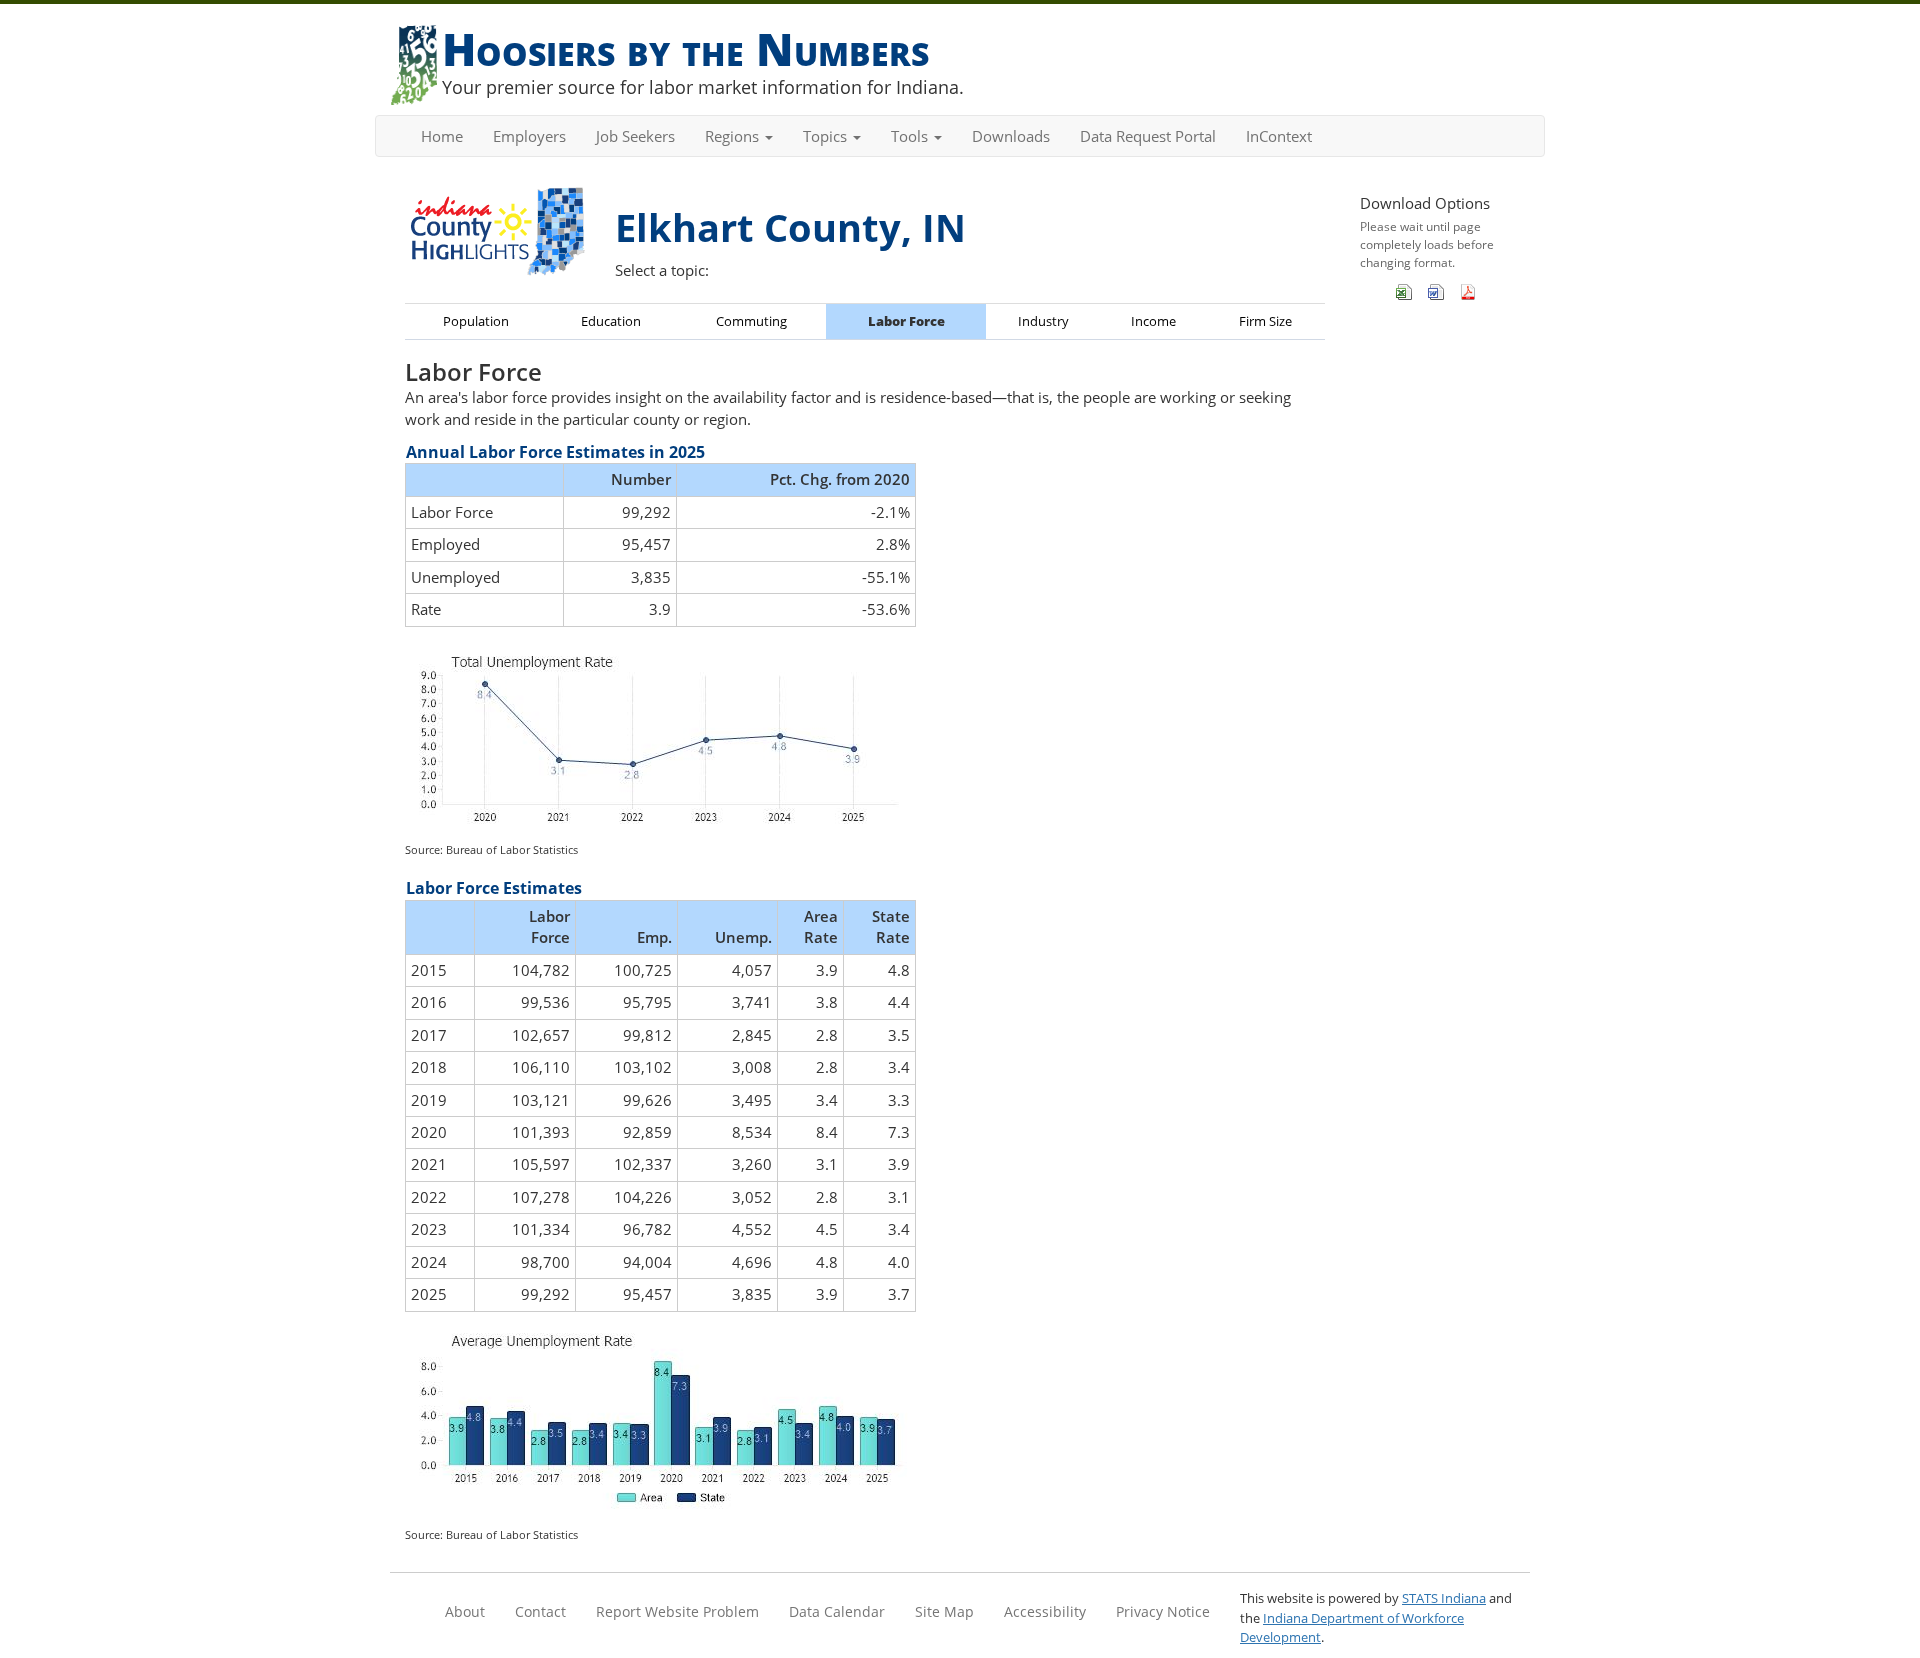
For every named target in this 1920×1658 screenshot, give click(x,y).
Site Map (944, 1611)
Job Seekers (635, 136)
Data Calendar (837, 1611)
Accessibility (1045, 1611)
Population (476, 321)
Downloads (1011, 136)
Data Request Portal (1148, 136)
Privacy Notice (1163, 1611)
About (465, 1611)
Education (611, 321)
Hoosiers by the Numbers (685, 48)
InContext (1279, 136)
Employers (529, 136)
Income (1153, 321)
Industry (1043, 321)
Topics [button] (827, 136)
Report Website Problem (677, 1611)
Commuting (751, 321)
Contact (540, 1611)
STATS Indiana (1444, 1598)
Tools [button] (911, 136)
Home (442, 136)
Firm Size (1265, 321)
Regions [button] (734, 136)
